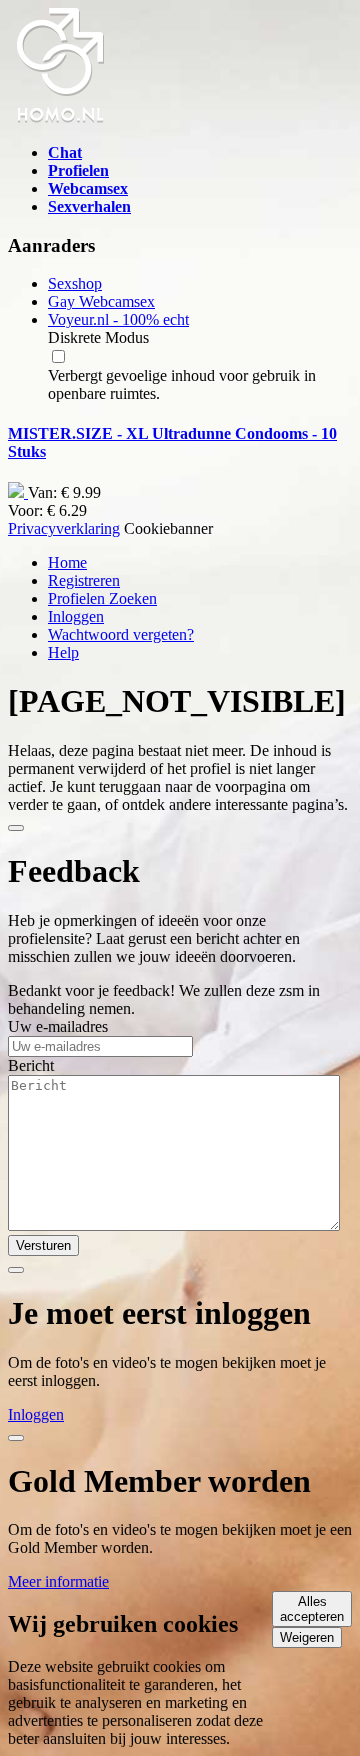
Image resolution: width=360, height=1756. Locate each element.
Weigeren (307, 1637)
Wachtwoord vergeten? (121, 634)
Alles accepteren (312, 1609)
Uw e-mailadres (58, 1026)
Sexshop (75, 283)
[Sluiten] (16, 828)
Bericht (31, 1065)
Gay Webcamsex (101, 301)
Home (67, 562)
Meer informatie (58, 1581)
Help (63, 652)
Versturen (43, 1245)
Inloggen (76, 616)
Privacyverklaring (64, 528)
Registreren (84, 580)
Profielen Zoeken (102, 598)
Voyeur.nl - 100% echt (118, 319)
